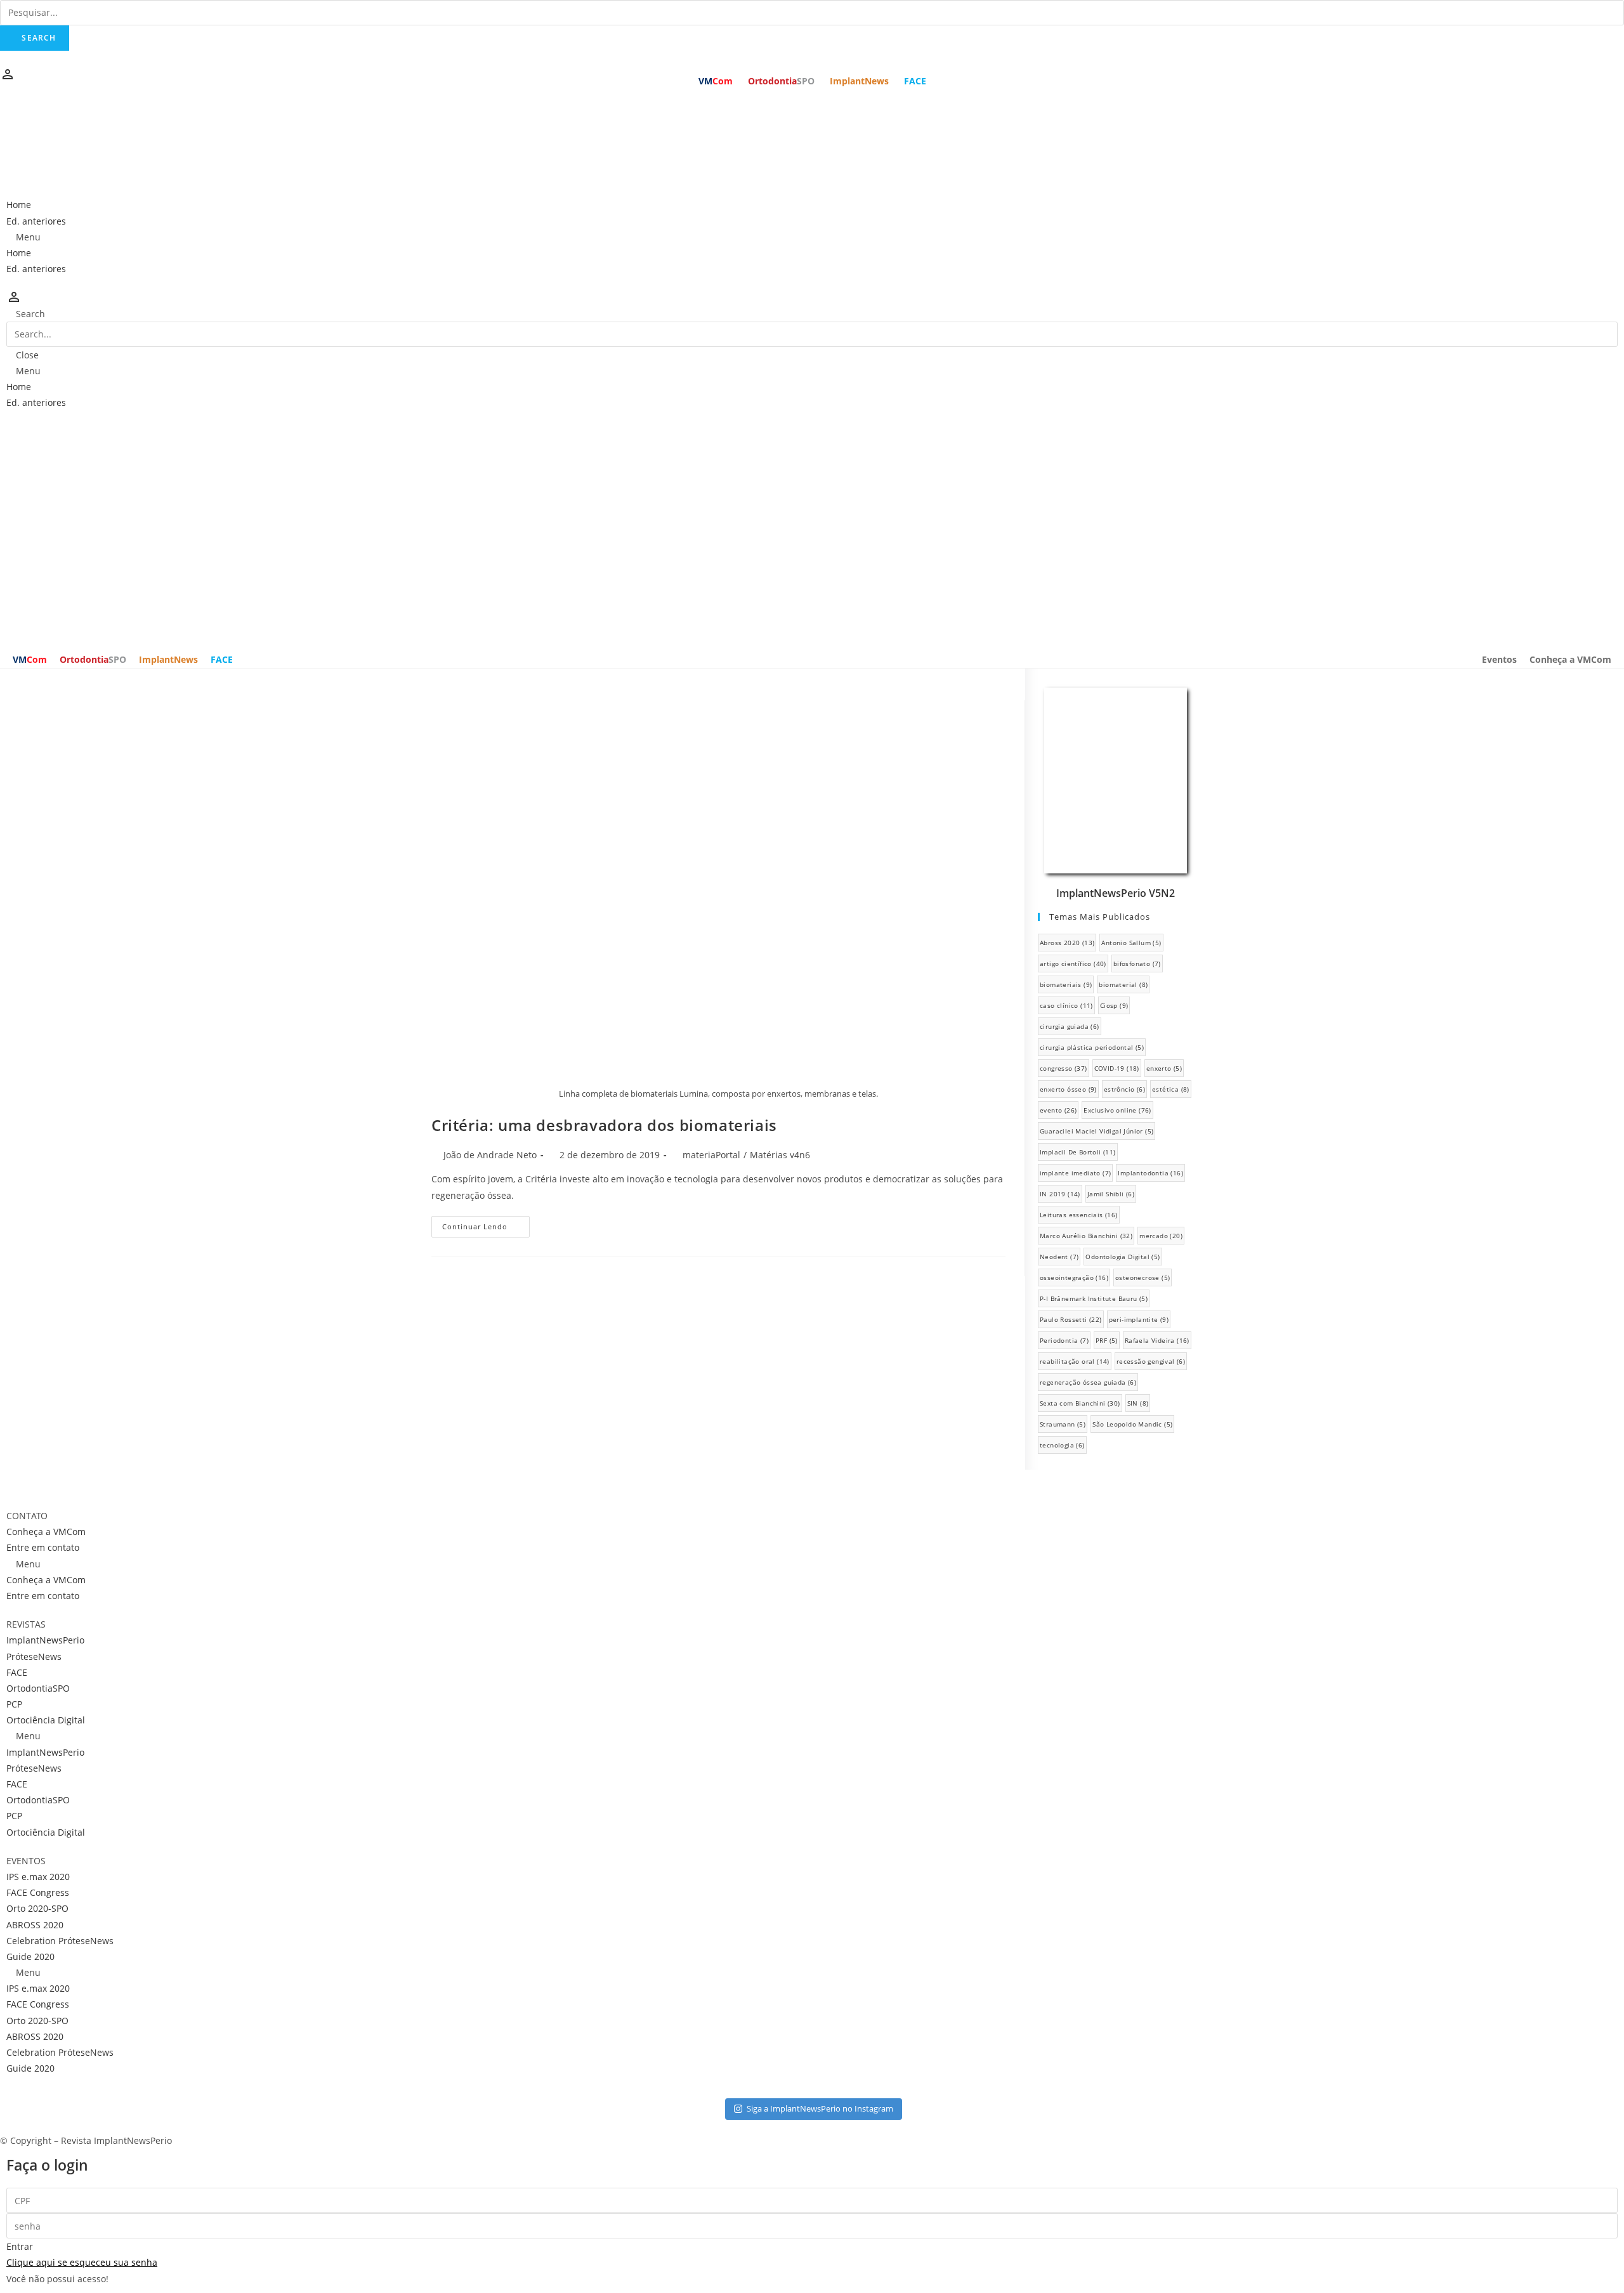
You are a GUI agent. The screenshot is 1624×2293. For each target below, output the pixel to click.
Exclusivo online (1117, 1110)
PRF (1107, 1340)
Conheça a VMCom (1570, 659)
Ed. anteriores (36, 221)
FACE (915, 81)
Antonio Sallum (1131, 943)
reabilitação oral (1075, 1361)
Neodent (1059, 1257)
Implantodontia (1150, 1173)
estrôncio (1124, 1089)
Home (19, 205)
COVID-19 (1117, 1068)
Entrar (20, 2246)
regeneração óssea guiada (1088, 1382)
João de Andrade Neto (490, 1155)
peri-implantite (1139, 1319)
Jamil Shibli (1111, 1194)
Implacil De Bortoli (1078, 1152)
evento (1058, 1110)
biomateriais (1066, 984)
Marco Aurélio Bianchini (1086, 1236)
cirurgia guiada (1070, 1026)
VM (716, 81)
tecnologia (1062, 1445)
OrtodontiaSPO (38, 1688)
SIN (1138, 1403)
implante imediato (1075, 1173)
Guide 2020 (30, 1957)
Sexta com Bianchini (1080, 1403)
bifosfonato (1137, 964)
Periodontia (1064, 1340)
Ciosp (1114, 1005)
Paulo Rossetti (1071, 1319)
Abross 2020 (1067, 943)
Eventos (1499, 659)
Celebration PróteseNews (60, 1941)
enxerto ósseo (1068, 1089)
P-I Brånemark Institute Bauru (1094, 1298)
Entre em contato (43, 1547)
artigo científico (1073, 964)
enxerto (1164, 1068)
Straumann (1063, 1424)
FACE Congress (38, 1892)
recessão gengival (1151, 1361)
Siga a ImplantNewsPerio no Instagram (820, 2108)
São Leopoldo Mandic (1132, 1424)
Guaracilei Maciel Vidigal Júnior (1097, 1131)
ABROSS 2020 (35, 1925)
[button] (812, 237)
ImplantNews (859, 81)
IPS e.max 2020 (38, 1877)
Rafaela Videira (1157, 1340)
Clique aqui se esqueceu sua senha (82, 2262)
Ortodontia (781, 81)
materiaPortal (711, 1155)
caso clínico (1066, 1005)
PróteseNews (34, 1656)
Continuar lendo (475, 1226)
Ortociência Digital (46, 1720)
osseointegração (1074, 1277)
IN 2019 (1060, 1194)
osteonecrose (1143, 1277)
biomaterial (1123, 984)
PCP (14, 1704)
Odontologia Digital (1123, 1257)
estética (1171, 1089)
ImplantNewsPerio (45, 1640)
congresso (1064, 1068)
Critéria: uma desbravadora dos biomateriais (604, 1125)
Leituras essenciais (1079, 1215)
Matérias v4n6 (780, 1155)
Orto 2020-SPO (37, 1908)
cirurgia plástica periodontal (1092, 1047)
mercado (1161, 1236)
